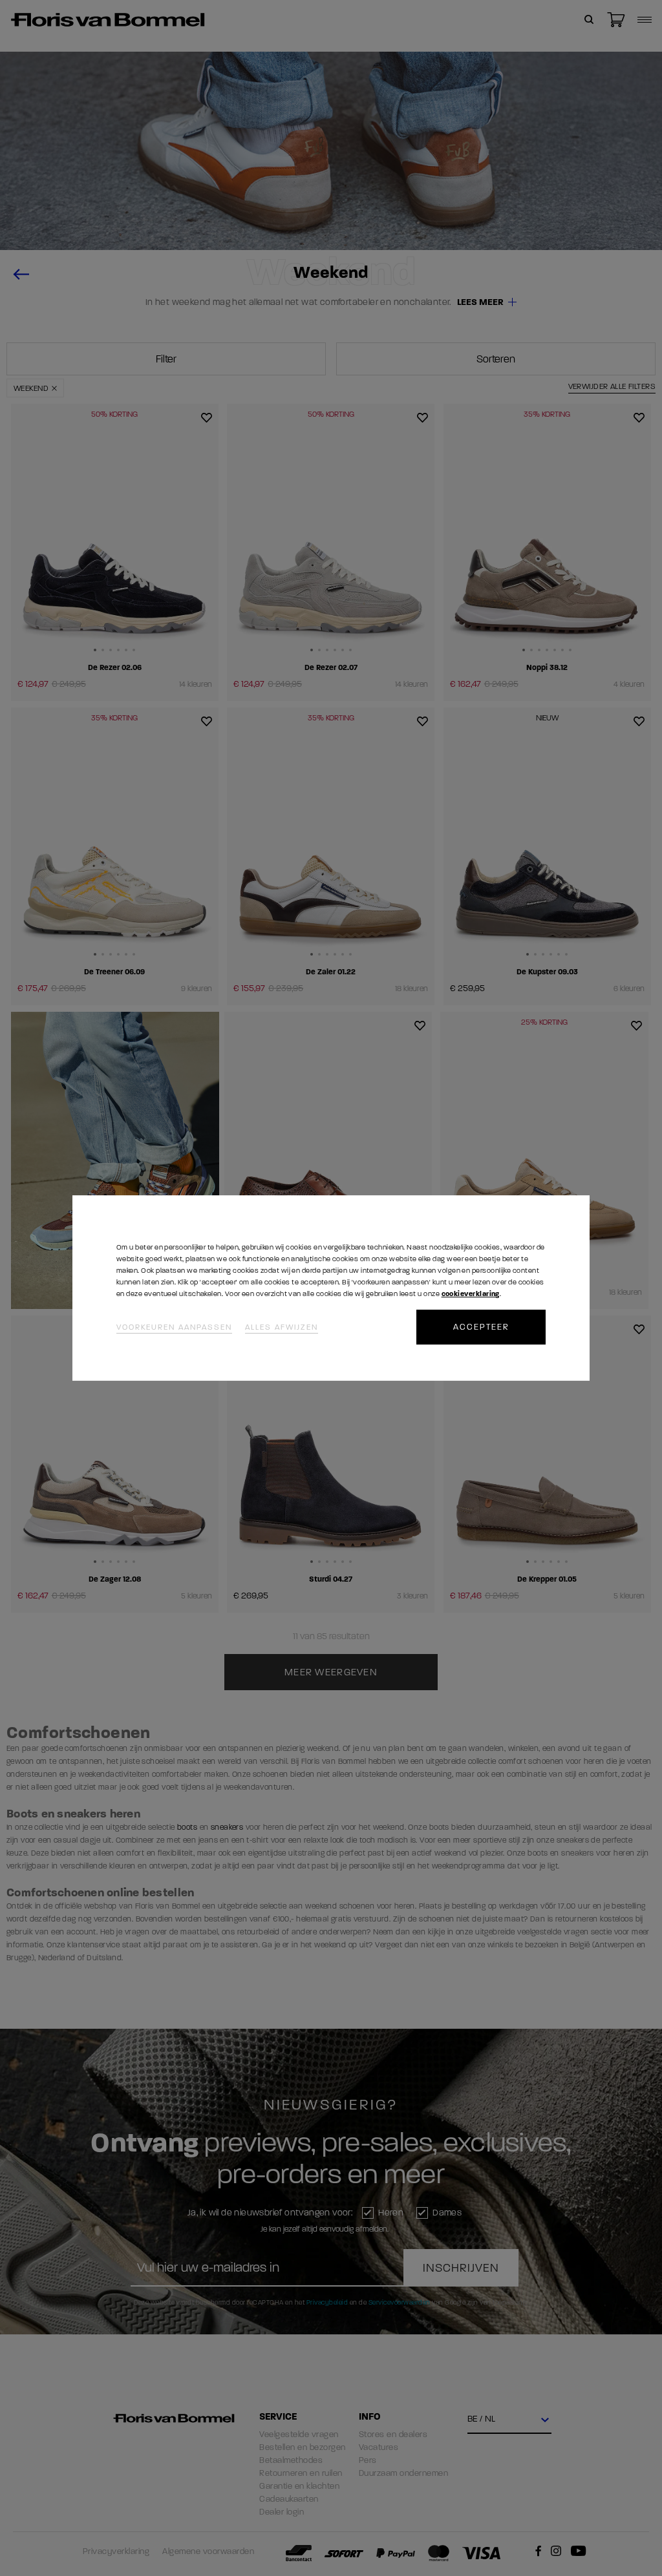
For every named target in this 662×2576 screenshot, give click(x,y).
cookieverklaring (471, 1294)
